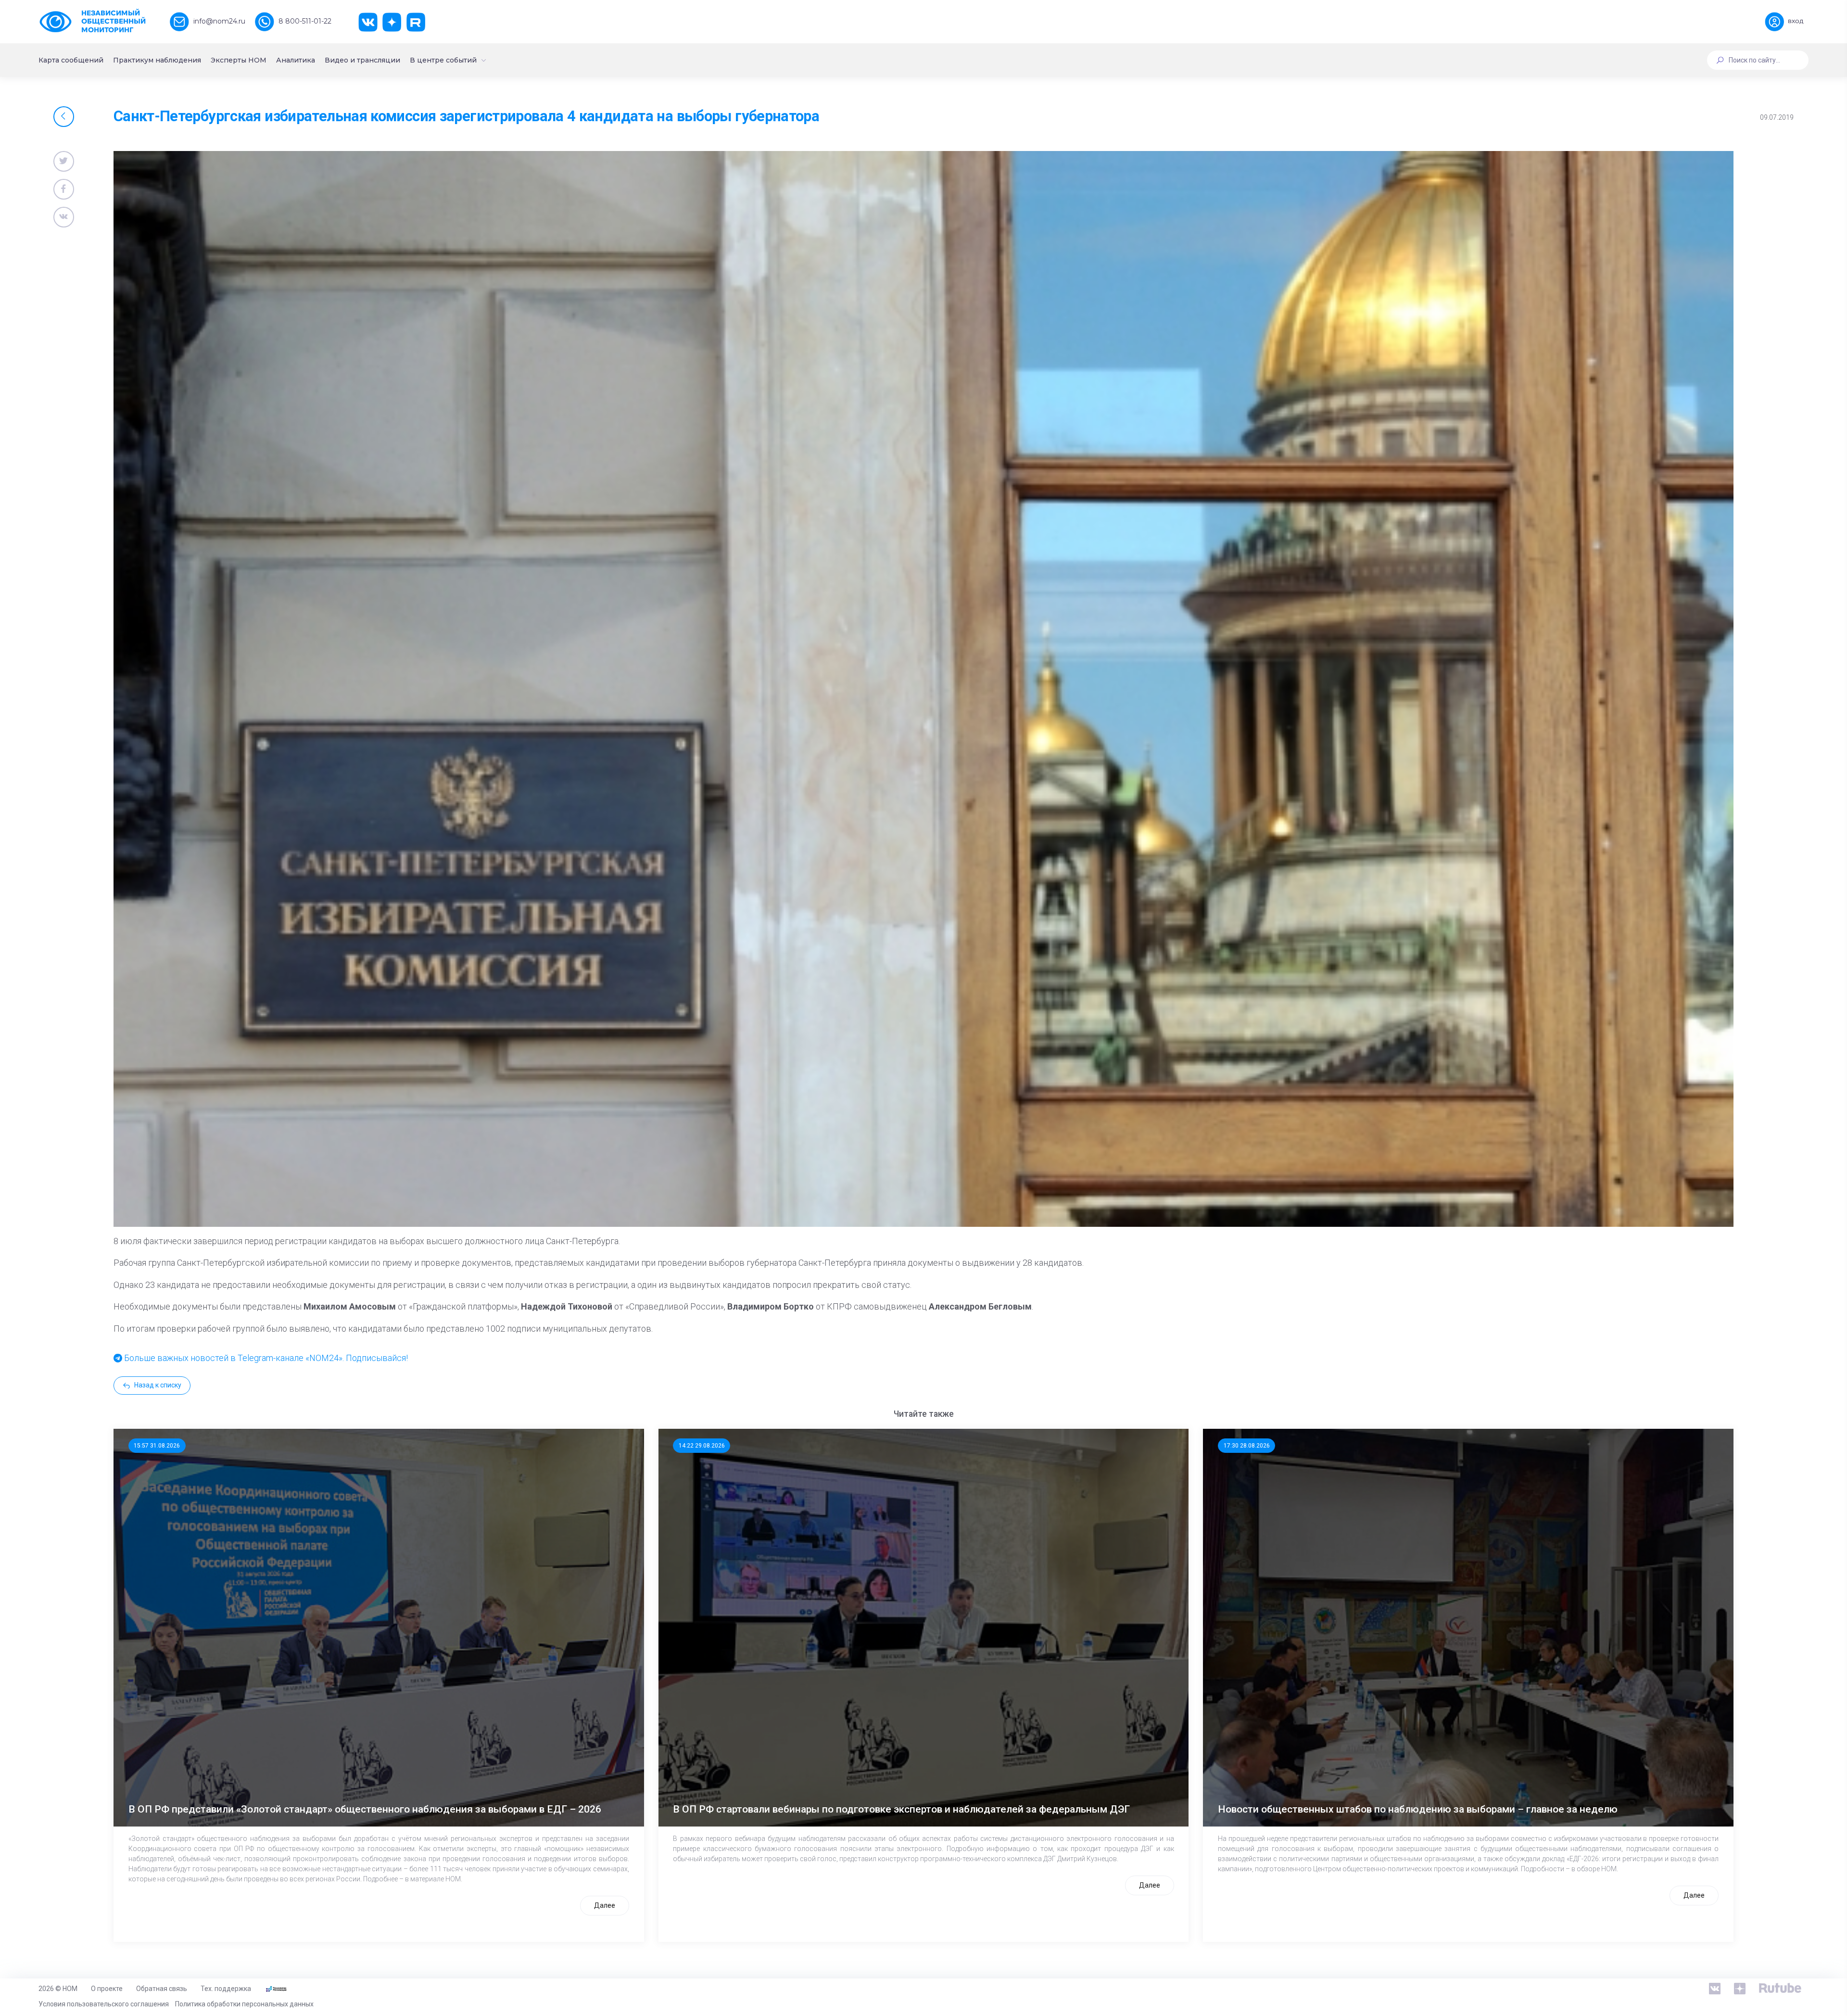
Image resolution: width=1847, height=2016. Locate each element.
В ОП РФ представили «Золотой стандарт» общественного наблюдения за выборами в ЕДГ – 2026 (365, 1809)
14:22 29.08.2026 (702, 1446)
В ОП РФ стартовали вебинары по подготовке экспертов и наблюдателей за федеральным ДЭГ (901, 1809)
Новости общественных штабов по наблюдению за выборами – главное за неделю (1418, 1809)
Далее (605, 1905)
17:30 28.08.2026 (1247, 1446)
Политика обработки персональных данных (244, 2004)
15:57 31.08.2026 (157, 1446)
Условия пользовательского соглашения (104, 2004)
